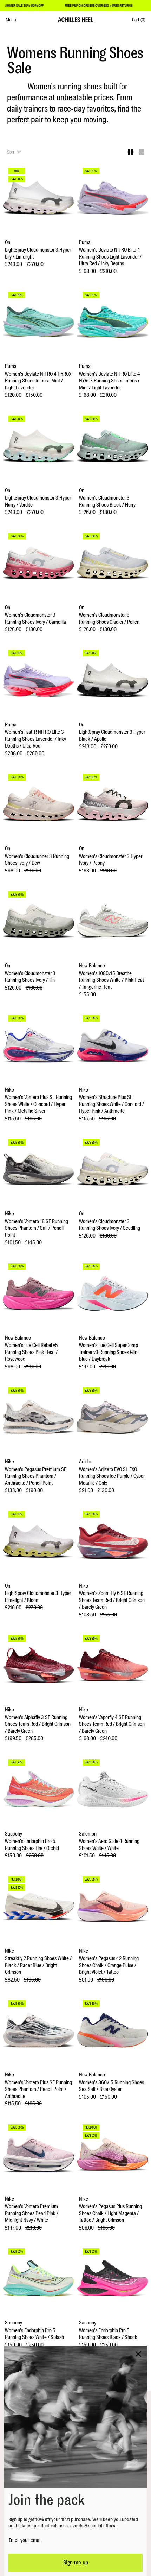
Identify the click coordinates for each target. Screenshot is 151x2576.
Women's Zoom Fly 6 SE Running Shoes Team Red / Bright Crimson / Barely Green (112, 1600)
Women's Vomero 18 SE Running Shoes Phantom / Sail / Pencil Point (37, 1228)
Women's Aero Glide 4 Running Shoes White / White (109, 1845)
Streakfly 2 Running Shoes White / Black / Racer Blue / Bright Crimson (38, 1965)
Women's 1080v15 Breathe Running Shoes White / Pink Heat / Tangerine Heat (111, 980)
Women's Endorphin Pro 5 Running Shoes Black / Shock (108, 2334)
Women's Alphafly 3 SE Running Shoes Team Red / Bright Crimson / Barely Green (38, 1724)
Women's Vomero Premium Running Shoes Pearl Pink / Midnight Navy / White (32, 2213)
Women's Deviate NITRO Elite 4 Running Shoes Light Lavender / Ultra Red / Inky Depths (110, 257)
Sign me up (76, 2563)
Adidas (86, 1462)
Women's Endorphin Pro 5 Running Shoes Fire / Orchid (32, 1845)
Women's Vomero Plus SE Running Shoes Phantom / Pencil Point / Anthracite (38, 2090)
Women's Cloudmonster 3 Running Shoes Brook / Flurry (107, 501)
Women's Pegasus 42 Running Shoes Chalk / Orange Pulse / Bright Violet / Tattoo (109, 1965)
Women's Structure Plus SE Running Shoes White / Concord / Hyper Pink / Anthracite (111, 1104)
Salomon (88, 1834)
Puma (85, 243)
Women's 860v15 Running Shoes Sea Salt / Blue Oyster (111, 2086)
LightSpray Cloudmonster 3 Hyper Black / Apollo (112, 736)
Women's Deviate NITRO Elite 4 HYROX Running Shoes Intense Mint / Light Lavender (110, 381)
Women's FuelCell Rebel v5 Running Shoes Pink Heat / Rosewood (31, 1352)
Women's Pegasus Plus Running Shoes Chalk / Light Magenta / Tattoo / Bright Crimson (110, 2213)
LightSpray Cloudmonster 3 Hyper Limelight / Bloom (38, 1597)
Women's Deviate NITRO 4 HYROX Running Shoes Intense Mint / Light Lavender (38, 381)
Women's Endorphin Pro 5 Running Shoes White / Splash (34, 2334)
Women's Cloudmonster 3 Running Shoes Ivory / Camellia (35, 619)
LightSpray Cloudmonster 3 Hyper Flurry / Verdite (38, 501)
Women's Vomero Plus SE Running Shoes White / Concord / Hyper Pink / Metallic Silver (38, 1104)
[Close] (138, 2354)
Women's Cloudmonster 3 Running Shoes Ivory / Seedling (110, 1225)
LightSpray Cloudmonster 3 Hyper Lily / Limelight (38, 253)
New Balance (92, 966)
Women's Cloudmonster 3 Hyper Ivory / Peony (111, 860)
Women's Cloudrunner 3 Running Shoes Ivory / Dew (37, 860)
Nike (9, 1090)
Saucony (14, 1834)
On (8, 243)
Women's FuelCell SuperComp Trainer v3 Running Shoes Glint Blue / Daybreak (109, 1352)
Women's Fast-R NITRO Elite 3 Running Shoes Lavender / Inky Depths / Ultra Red (35, 739)
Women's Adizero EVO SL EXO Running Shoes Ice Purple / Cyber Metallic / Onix (112, 1476)
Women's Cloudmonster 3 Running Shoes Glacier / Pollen (109, 619)
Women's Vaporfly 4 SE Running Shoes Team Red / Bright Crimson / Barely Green (112, 1724)
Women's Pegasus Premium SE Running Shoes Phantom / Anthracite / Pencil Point (36, 1476)
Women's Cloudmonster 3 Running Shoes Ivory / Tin (30, 977)
